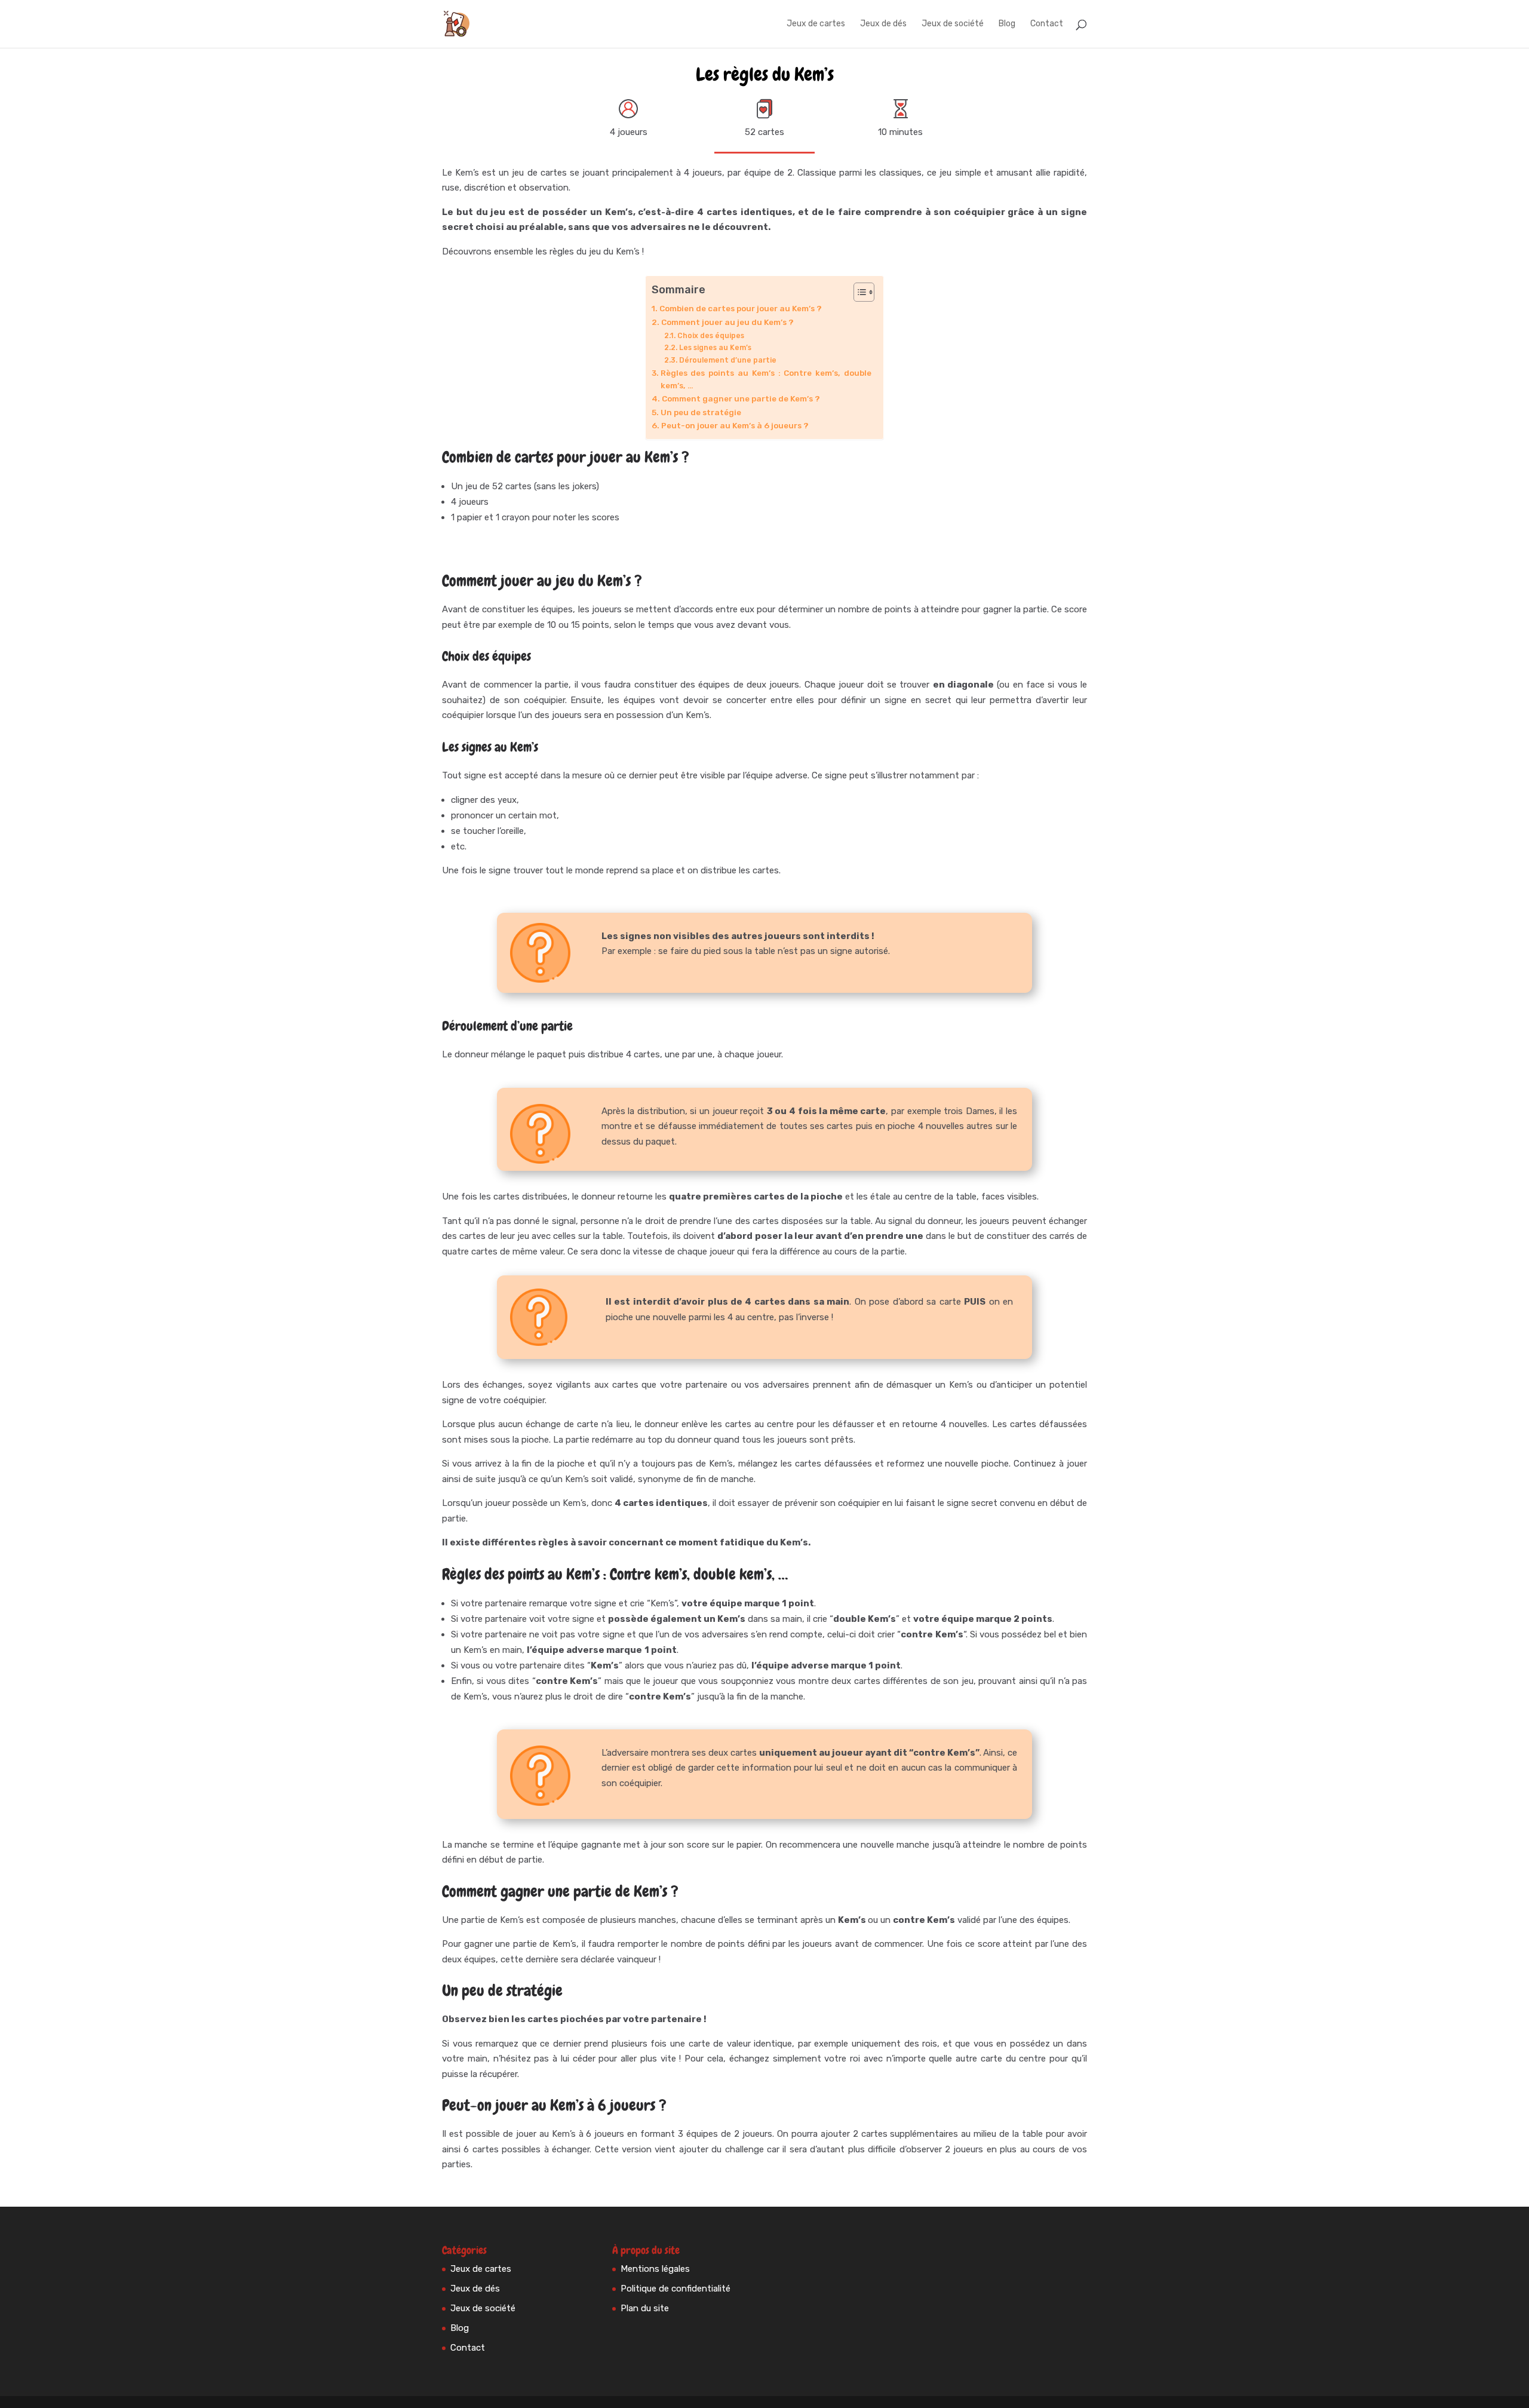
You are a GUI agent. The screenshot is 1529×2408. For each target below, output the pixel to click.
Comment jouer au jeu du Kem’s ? (727, 322)
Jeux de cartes (816, 24)
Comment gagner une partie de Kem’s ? (741, 398)
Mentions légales (655, 2269)
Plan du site (645, 2308)
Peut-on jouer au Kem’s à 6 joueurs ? (736, 425)
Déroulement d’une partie (728, 360)
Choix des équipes (710, 336)
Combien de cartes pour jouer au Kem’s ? (741, 308)
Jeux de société (953, 24)
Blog (1007, 24)
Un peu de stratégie (701, 412)
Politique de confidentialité (676, 2289)
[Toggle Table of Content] (858, 292)
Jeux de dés (883, 24)
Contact (1047, 24)
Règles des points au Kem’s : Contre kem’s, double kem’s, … (766, 379)
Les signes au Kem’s (715, 348)
